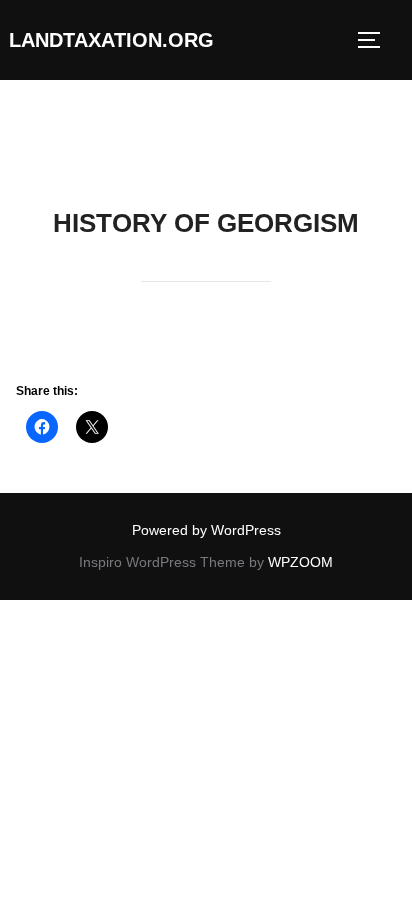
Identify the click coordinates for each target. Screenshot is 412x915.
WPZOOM (300, 562)
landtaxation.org (111, 40)
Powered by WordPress (206, 530)
